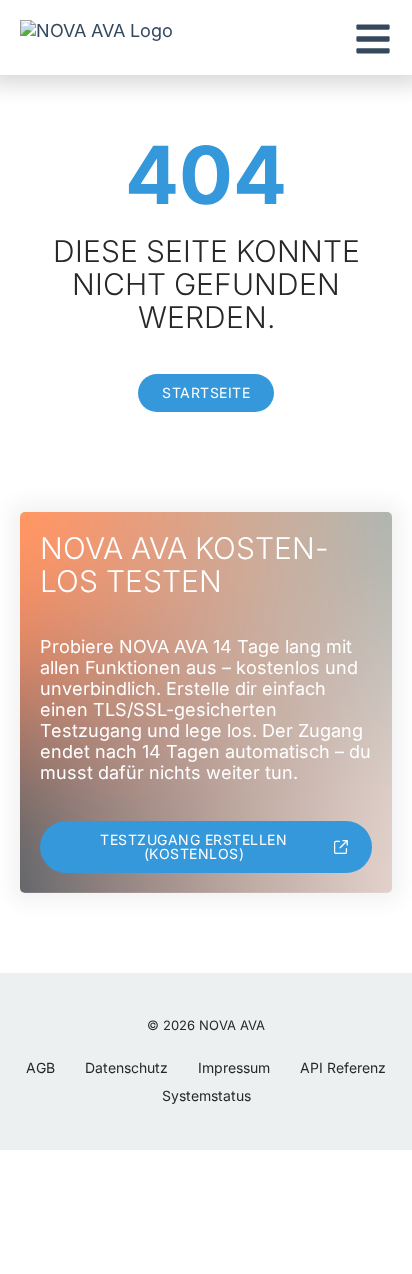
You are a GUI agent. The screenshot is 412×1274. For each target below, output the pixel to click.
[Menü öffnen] (373, 39)
